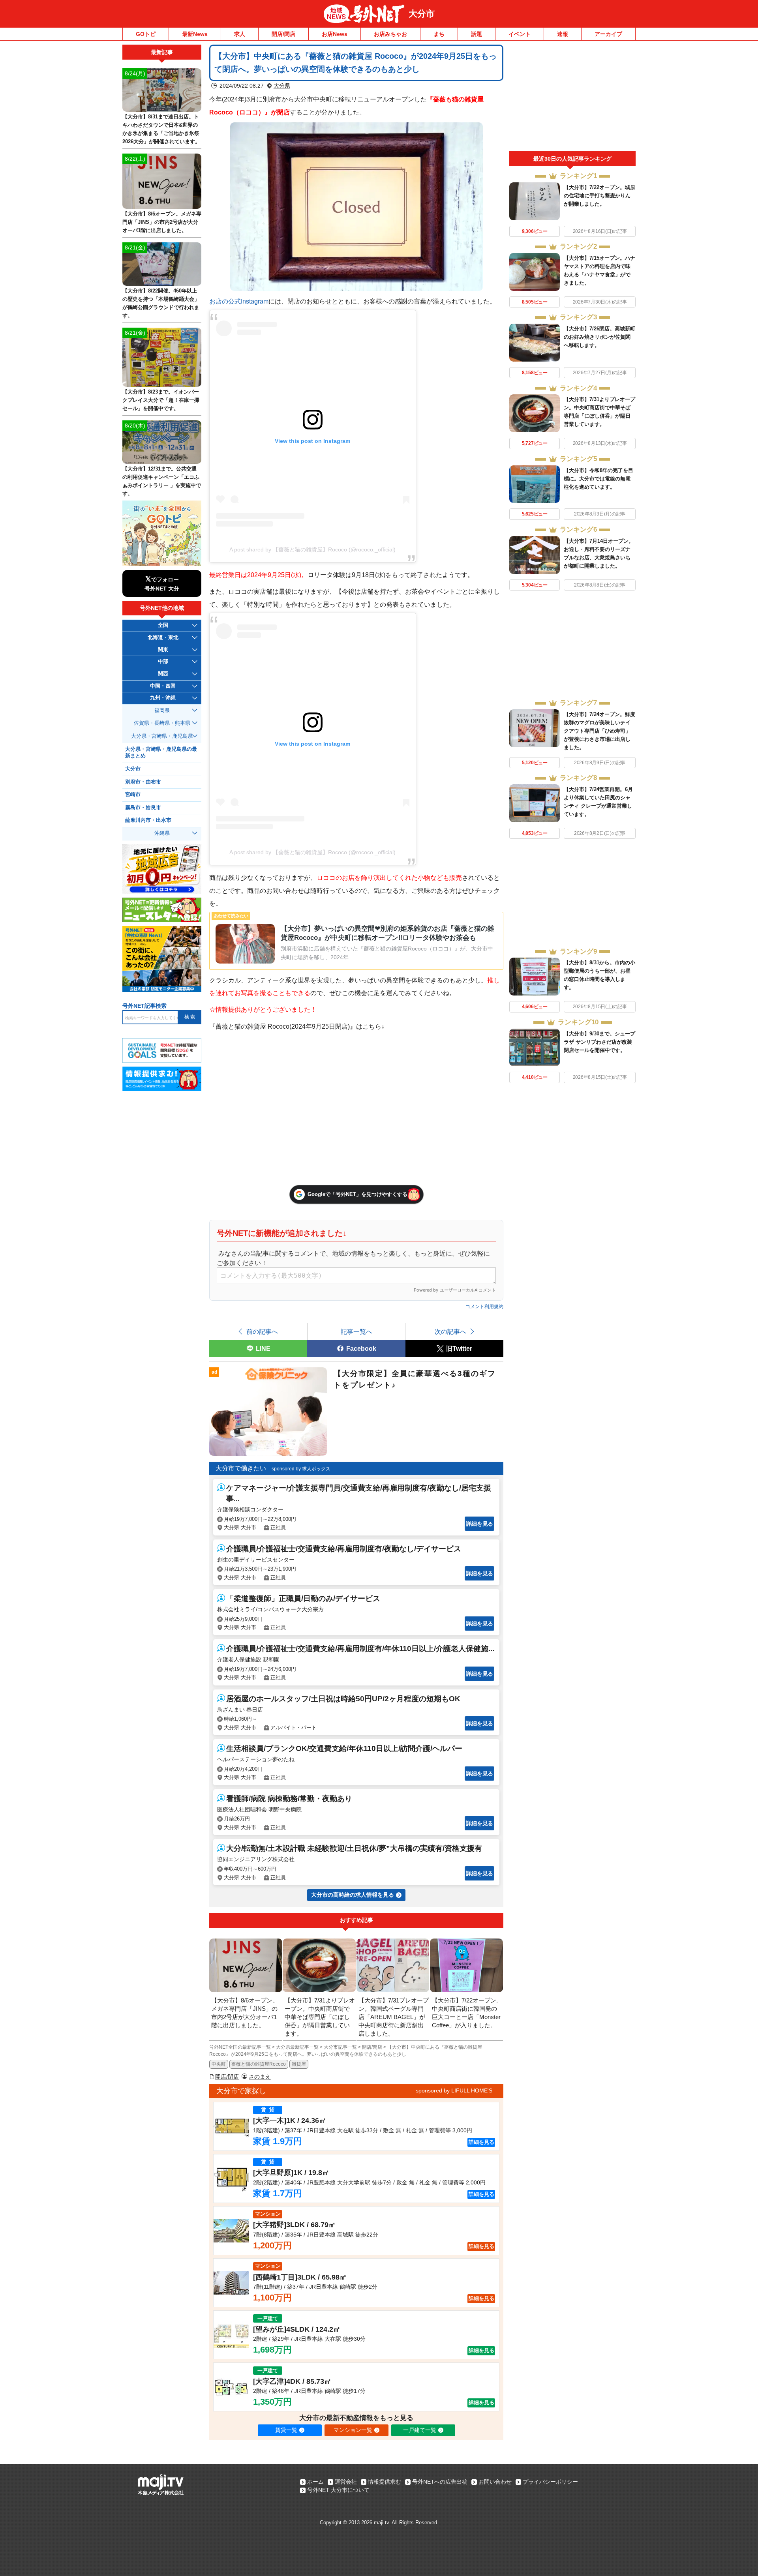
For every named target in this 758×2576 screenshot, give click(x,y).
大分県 (282, 86)
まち (439, 34)
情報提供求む (385, 2482)
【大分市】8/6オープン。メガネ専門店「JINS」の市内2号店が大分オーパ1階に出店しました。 (162, 222)
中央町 (219, 2064)
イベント (520, 34)
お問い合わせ (495, 2482)
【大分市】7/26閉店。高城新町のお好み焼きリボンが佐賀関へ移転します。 (599, 337)
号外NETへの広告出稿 (440, 2482)
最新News (195, 34)
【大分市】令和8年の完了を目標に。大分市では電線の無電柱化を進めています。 (599, 479)
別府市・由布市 (143, 782)
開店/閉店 (283, 34)
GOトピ (146, 34)
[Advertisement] (572, 98)
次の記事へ (450, 1331)
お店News (335, 34)
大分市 (422, 14)
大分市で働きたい (241, 1468)
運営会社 (346, 2482)
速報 (563, 34)
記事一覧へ (356, 1331)
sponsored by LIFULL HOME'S (454, 2090)
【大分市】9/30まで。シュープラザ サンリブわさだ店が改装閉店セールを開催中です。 (599, 1042)
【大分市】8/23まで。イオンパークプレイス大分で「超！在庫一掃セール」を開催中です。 (161, 400)
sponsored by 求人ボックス (301, 1469)
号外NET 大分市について (338, 2490)
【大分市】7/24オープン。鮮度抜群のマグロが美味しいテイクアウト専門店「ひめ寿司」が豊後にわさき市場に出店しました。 (599, 731)
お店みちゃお (390, 34)
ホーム (315, 2482)
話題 (477, 34)
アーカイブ (608, 34)
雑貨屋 (299, 2064)
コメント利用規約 (484, 1307)
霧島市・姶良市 (143, 808)
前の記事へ (262, 1331)
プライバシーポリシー (550, 2482)
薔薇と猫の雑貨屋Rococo (259, 2064)
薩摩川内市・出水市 (148, 820)
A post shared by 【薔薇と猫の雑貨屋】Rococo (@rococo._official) (312, 549)
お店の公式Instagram (239, 301)
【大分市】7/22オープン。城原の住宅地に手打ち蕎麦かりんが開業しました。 (599, 196)
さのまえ (260, 2077)
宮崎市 (133, 795)
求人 (240, 34)
